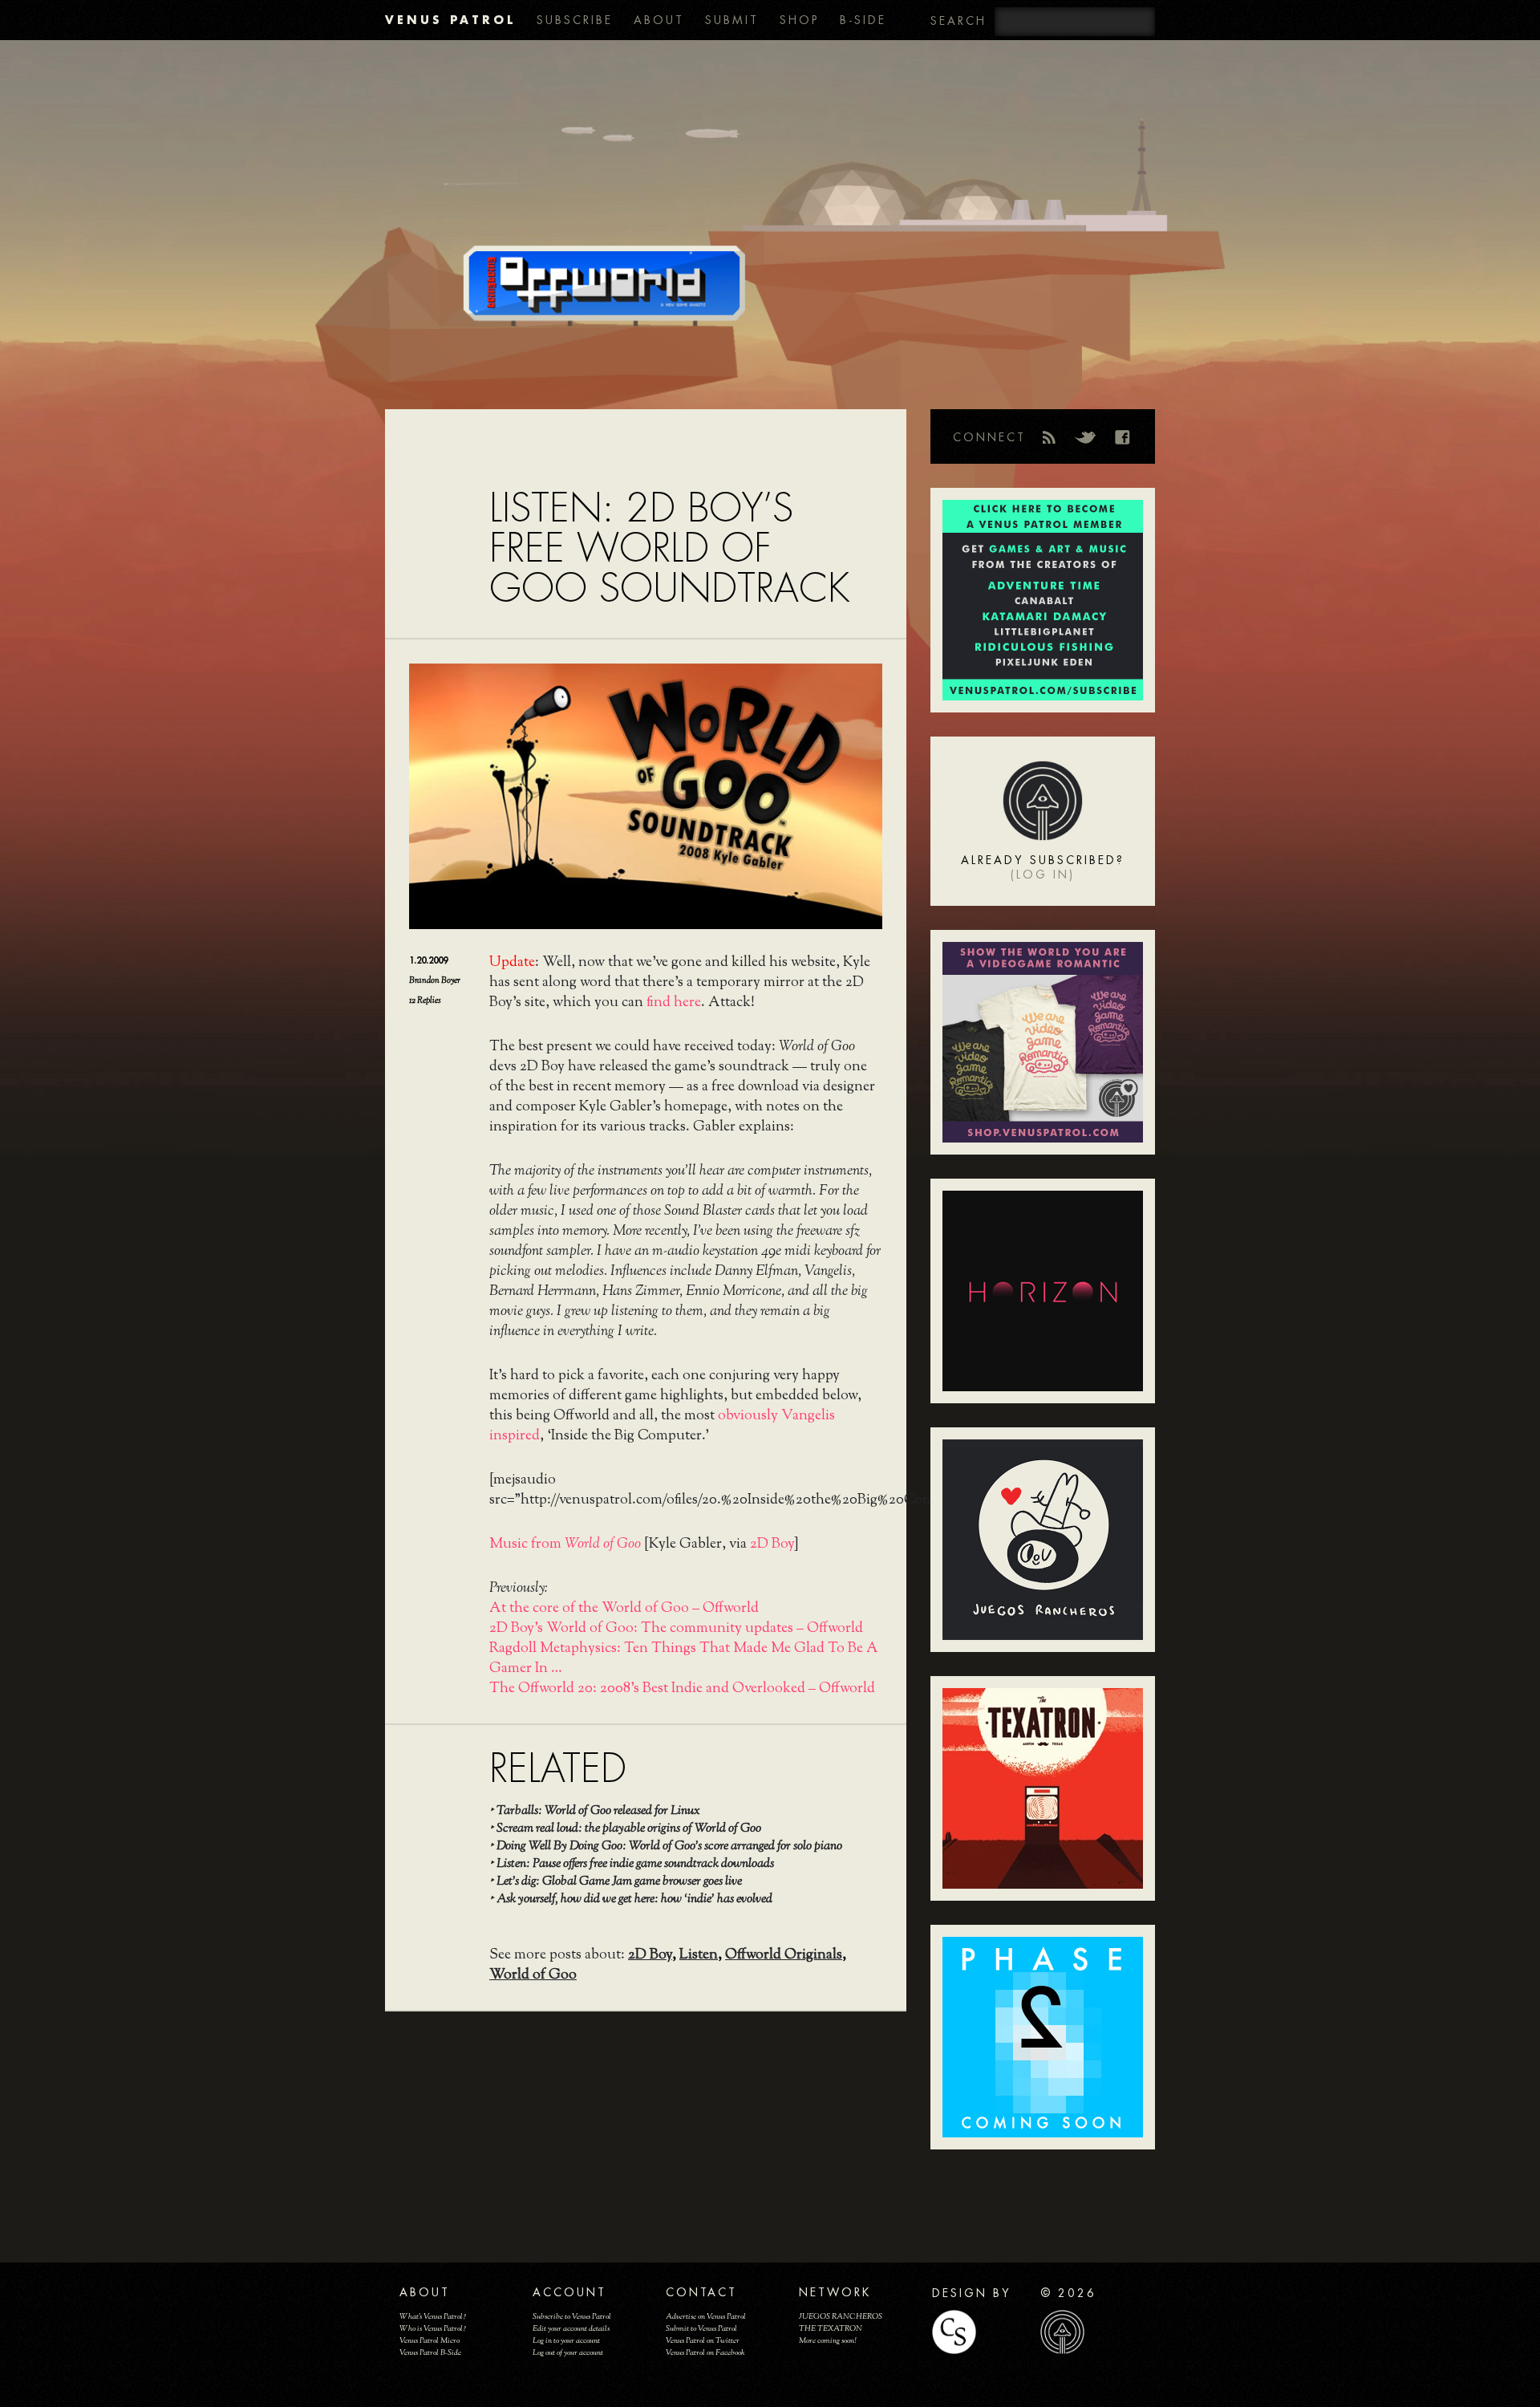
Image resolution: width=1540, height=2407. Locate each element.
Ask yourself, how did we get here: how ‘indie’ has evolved (634, 1900)
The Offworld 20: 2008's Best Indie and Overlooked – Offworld (682, 1689)
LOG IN (1043, 875)
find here (674, 1003)
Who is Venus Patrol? (433, 2329)
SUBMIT (732, 20)
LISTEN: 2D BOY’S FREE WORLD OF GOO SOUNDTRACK (669, 548)
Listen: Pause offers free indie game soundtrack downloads (635, 1864)
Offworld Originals (784, 1955)
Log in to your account (566, 2341)
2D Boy (772, 1544)
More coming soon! (827, 2341)
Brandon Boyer (435, 980)
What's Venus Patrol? (433, 2317)
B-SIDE (863, 20)
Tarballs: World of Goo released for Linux (598, 1811)
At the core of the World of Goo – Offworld (624, 1609)
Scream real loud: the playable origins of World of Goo (629, 1829)
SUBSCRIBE (575, 20)
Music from (565, 1544)
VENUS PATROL (450, 20)
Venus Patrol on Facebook (705, 2353)
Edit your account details (571, 2329)
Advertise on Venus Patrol (706, 2317)
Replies (425, 1001)
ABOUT (659, 20)
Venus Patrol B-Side (430, 2353)
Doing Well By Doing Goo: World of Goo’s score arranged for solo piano (669, 1847)
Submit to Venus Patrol (701, 2329)
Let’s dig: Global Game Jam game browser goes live (619, 1882)
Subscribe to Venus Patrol (572, 2317)
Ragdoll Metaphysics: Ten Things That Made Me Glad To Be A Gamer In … (684, 1659)
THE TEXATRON (831, 2329)
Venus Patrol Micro (430, 2341)
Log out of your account (568, 2353)
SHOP (799, 20)
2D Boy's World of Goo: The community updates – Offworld (676, 1629)
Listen (699, 1955)
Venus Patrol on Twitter (703, 2341)
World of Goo (533, 1975)
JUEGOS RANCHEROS (841, 2317)
